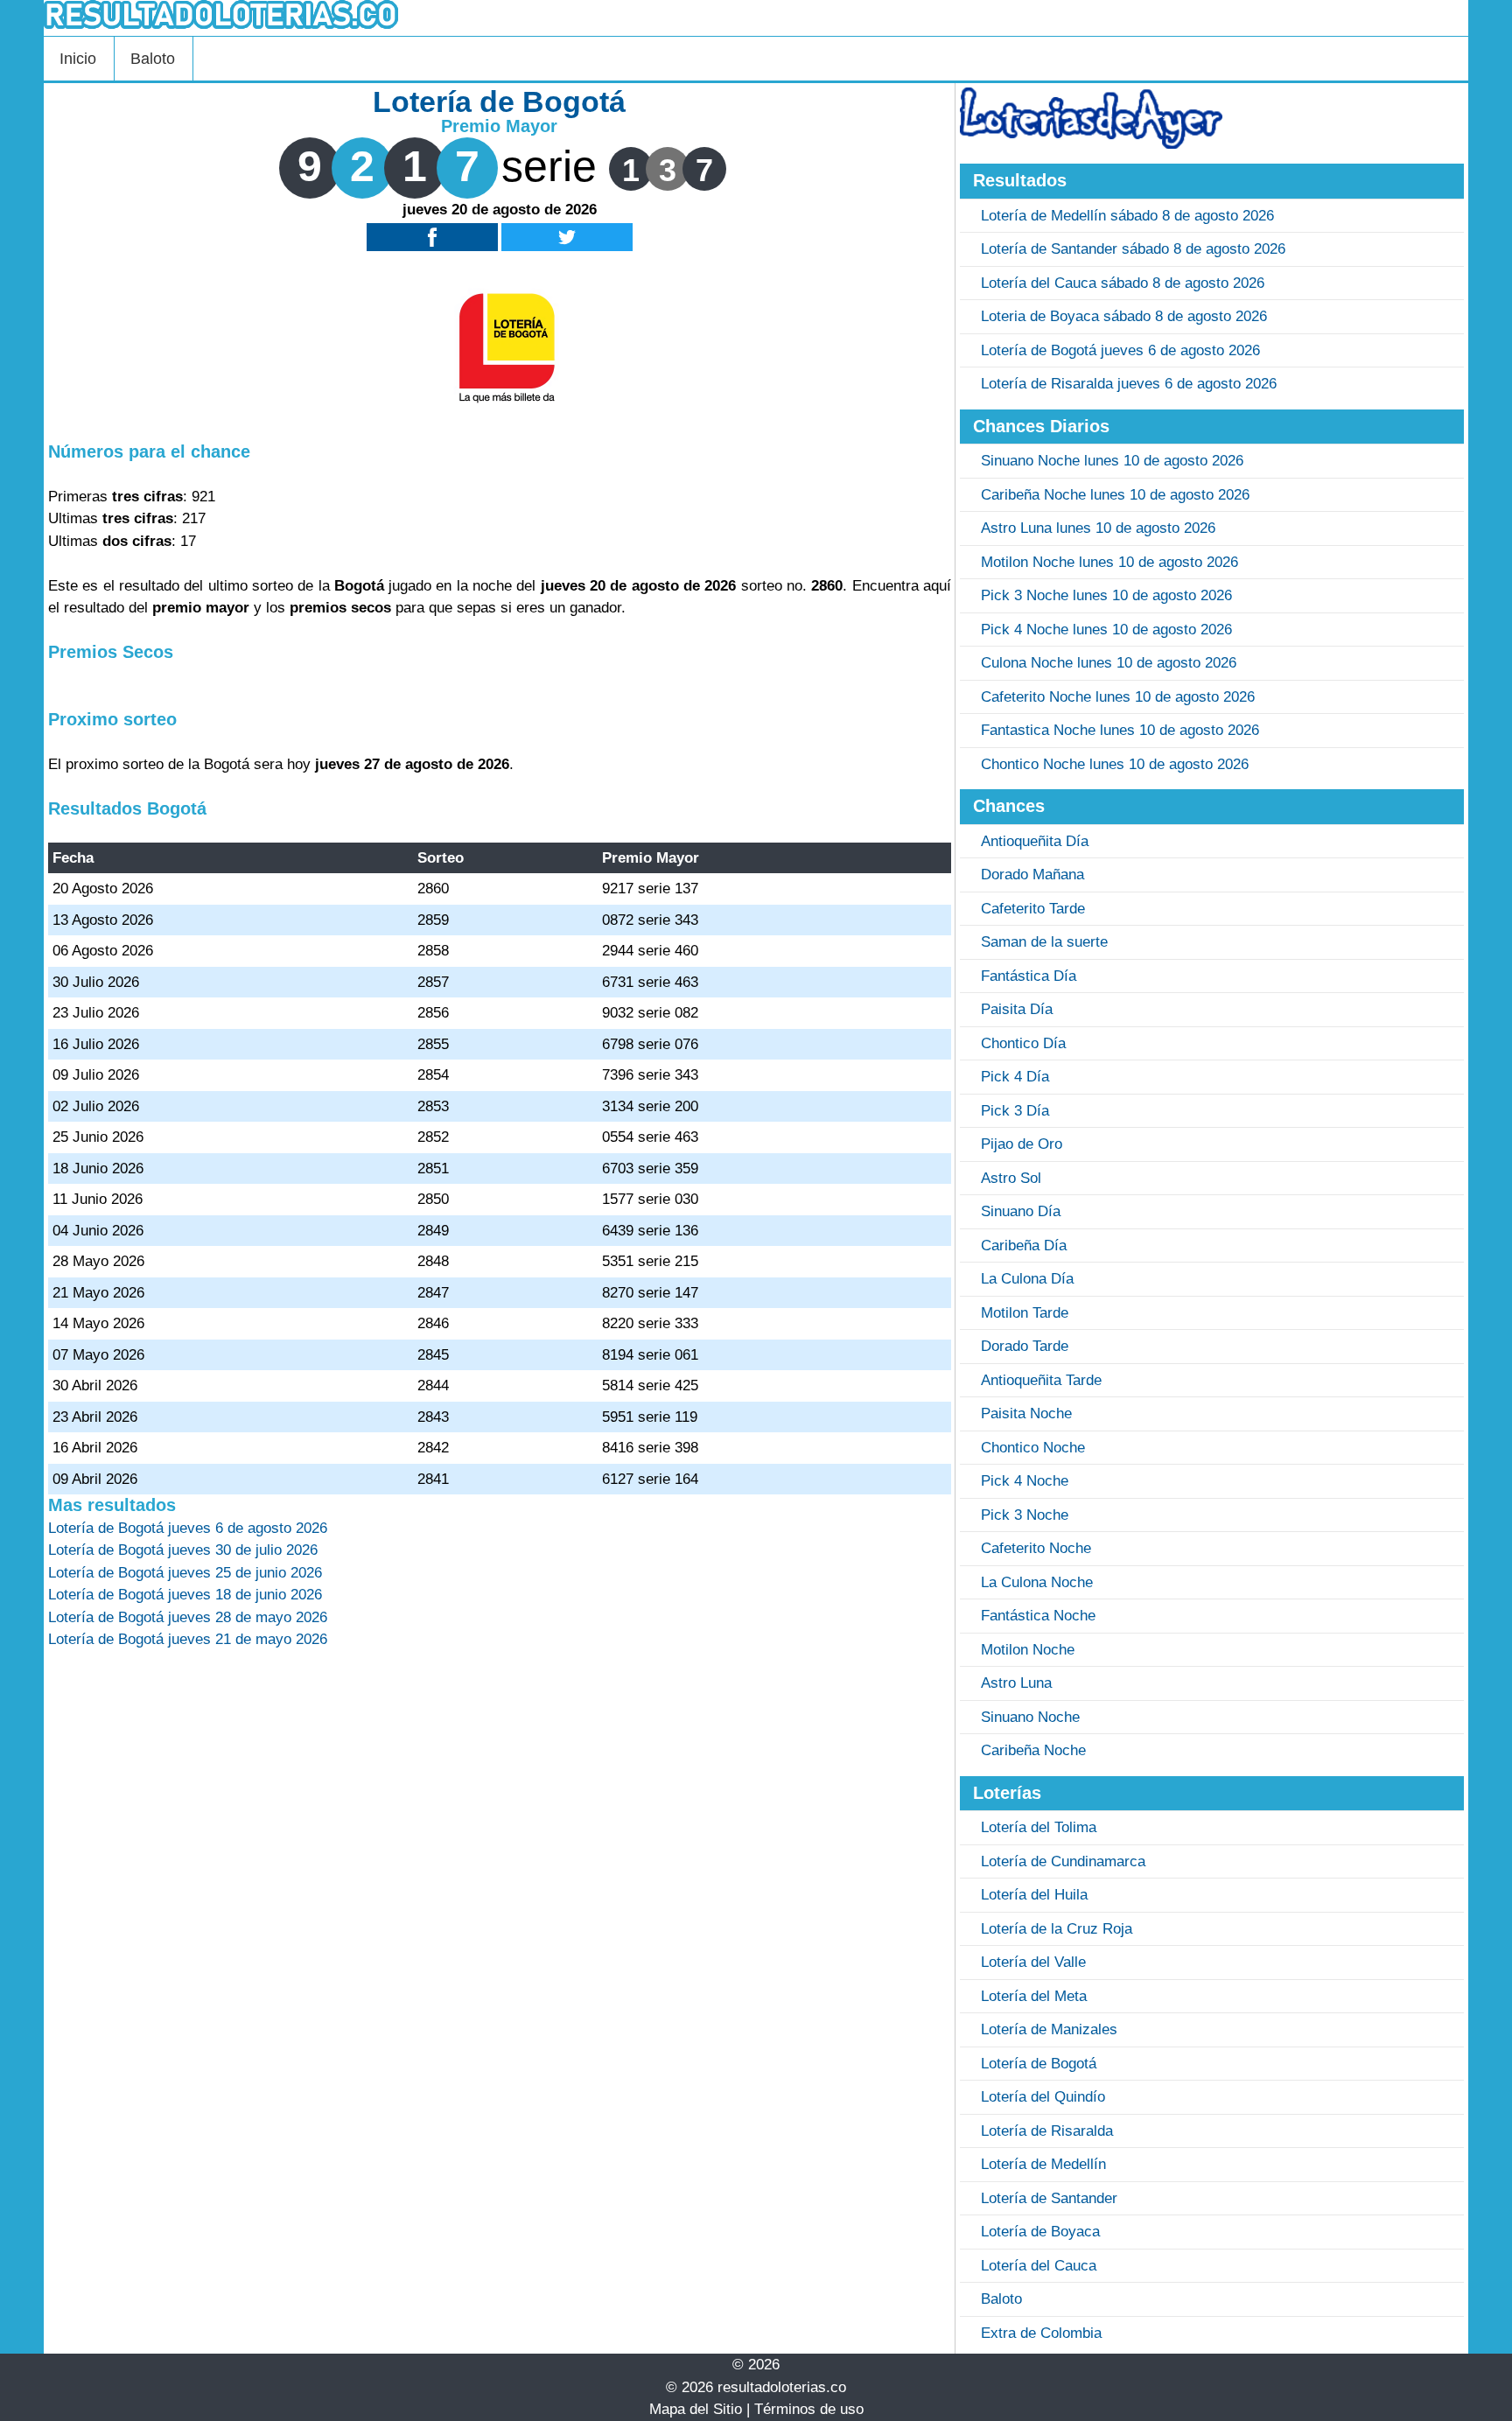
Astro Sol (1011, 1178)
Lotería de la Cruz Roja (1057, 1929)
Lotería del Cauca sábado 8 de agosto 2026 (1123, 283)
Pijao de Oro (1022, 1144)
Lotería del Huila (1034, 1895)
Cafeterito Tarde (1033, 909)
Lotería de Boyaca (1040, 2232)
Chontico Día (1023, 1043)
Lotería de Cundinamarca (1063, 1861)
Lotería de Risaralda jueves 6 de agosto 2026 (1129, 384)
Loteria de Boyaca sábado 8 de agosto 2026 (1124, 316)
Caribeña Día (1024, 1245)
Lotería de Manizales (1049, 2029)
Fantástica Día (1029, 976)
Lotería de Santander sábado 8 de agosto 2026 (1133, 249)
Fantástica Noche (1038, 1616)
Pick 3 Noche (1025, 1515)
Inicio (78, 59)
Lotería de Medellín (1043, 2164)
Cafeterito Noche (1036, 1548)
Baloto (153, 59)
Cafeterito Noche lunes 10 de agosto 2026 (1118, 697)
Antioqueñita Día (1035, 841)
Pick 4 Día (1015, 1077)
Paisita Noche (1026, 1413)
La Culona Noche (1037, 1582)
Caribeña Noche (1033, 1750)
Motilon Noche (1028, 1650)
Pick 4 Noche (1025, 1481)
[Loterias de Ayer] (1091, 144)
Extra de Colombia (1041, 2333)
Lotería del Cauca (1039, 2266)
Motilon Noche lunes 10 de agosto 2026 (1109, 562)
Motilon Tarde (1025, 1313)
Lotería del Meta (1034, 1996)
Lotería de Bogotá (1039, 2064)
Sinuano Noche (1030, 1717)
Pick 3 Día (1015, 1111)
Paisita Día (1017, 1009)
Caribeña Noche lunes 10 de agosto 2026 (1115, 495)
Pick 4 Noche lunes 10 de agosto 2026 (1106, 630)
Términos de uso (809, 2409)
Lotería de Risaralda (1047, 2131)
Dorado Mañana (1032, 875)
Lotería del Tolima (1039, 1827)
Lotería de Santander (1049, 2198)
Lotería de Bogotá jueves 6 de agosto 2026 (1120, 350)
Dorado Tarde (1025, 1346)
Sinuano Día (1021, 1211)
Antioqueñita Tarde (1041, 1380)
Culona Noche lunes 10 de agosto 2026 (1109, 663)
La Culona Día (1027, 1279)
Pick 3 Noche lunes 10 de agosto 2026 (1106, 595)
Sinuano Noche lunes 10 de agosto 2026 (1112, 461)
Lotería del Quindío (1043, 2097)
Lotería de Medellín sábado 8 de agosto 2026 (1127, 216)
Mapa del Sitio (696, 2409)
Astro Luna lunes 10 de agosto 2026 (1098, 528)
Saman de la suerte (1044, 942)
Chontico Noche (1033, 1448)
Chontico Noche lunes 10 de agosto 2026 (1115, 764)
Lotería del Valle (1033, 1962)
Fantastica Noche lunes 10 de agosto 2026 (1120, 730)
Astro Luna (1016, 1683)
